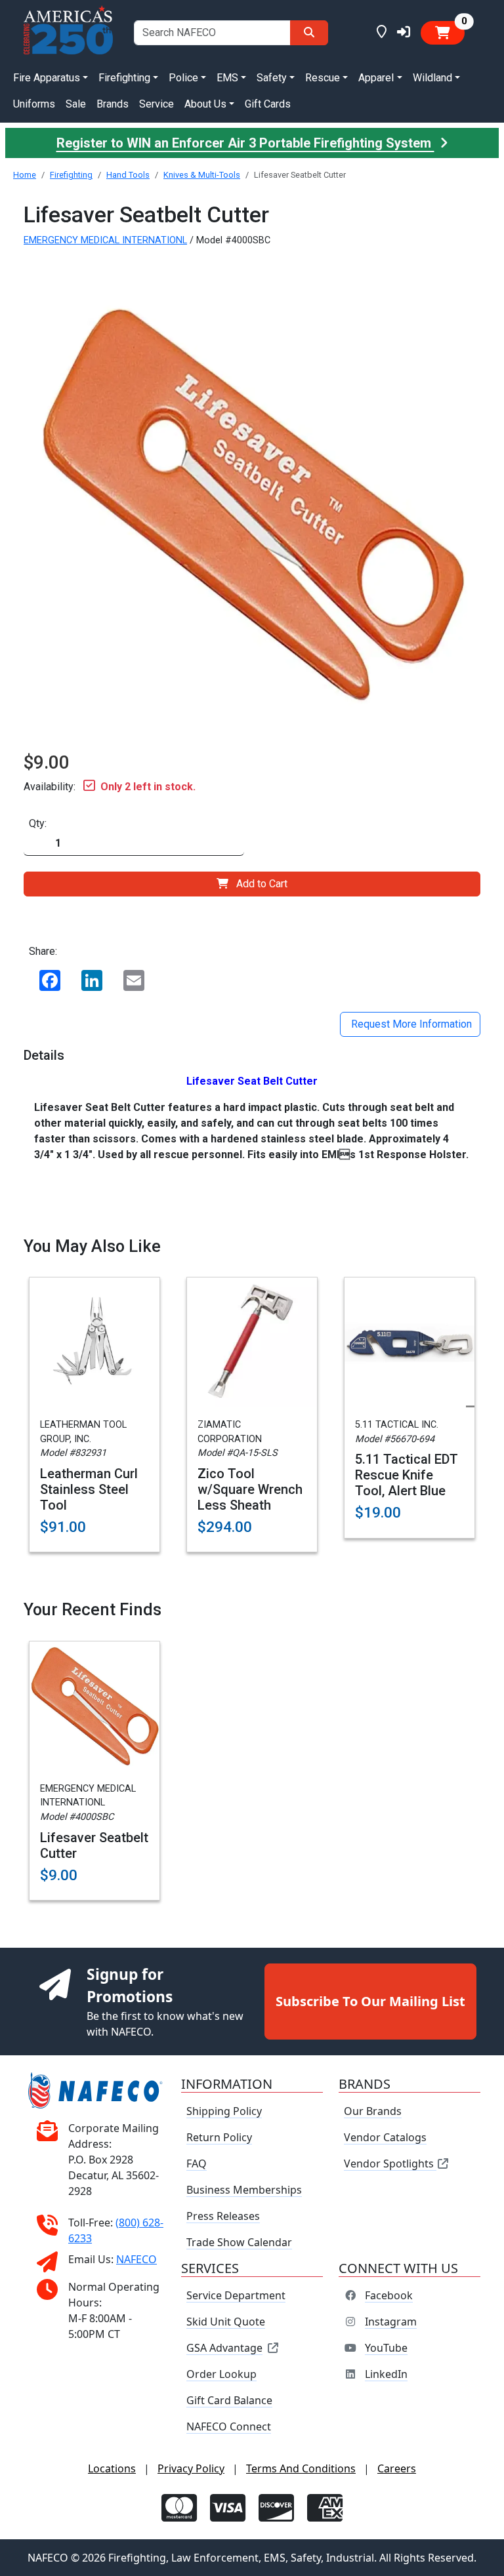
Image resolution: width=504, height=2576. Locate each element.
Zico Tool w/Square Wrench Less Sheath (250, 1489)
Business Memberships (244, 2190)
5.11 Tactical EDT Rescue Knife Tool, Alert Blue (407, 1475)
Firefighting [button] (124, 78)
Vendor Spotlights (390, 2163)
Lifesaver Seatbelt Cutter (94, 1845)
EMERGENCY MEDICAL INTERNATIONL (105, 240)
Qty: (38, 823)
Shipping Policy (224, 2111)
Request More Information (410, 1024)
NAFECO (136, 2259)
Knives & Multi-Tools (202, 175)
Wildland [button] (432, 78)
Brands (113, 104)
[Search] (309, 33)
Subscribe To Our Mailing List (370, 2001)
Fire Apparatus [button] (47, 78)
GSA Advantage (224, 2348)
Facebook (389, 2295)
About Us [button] (205, 104)
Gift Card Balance (229, 2400)
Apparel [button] (376, 78)
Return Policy (219, 2137)
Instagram (391, 2322)
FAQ (197, 2163)
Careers (397, 2468)
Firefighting (71, 175)
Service (157, 104)
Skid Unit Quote (226, 2322)
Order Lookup (221, 2374)
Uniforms (34, 104)
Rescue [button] (323, 78)
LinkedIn (386, 2374)
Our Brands (373, 2111)
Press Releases (223, 2216)
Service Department (236, 2295)
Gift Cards (268, 104)
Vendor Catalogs (385, 2137)
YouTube (386, 2348)
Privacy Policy (191, 2468)
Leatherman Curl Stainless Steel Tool (89, 1489)
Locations (112, 2468)
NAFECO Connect (229, 2426)
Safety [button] (272, 78)
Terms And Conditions (301, 2468)
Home (25, 175)
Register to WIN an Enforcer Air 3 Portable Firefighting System (245, 143)
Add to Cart (262, 884)
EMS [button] (227, 78)
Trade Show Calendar (239, 2242)
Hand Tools (128, 175)
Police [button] (183, 78)
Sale (76, 104)
